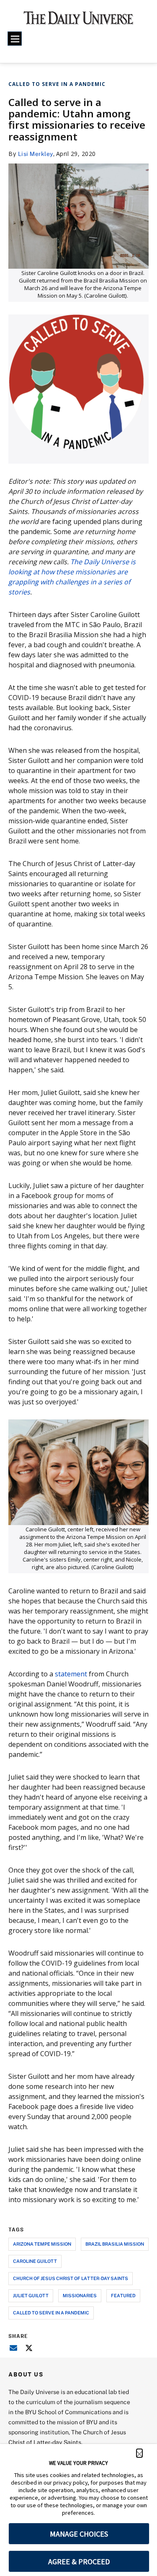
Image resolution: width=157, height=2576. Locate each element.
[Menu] (15, 39)
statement (71, 1674)
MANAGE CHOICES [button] (79, 2534)
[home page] (78, 21)
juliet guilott (31, 2295)
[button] (139, 2453)
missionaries (80, 2295)
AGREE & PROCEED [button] (79, 2562)
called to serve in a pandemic (51, 2313)
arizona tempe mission (42, 2244)
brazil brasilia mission (115, 2244)
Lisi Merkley (36, 154)
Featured (123, 2295)
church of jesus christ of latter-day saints (71, 2278)
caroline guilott (35, 2261)
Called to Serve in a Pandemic (57, 84)
